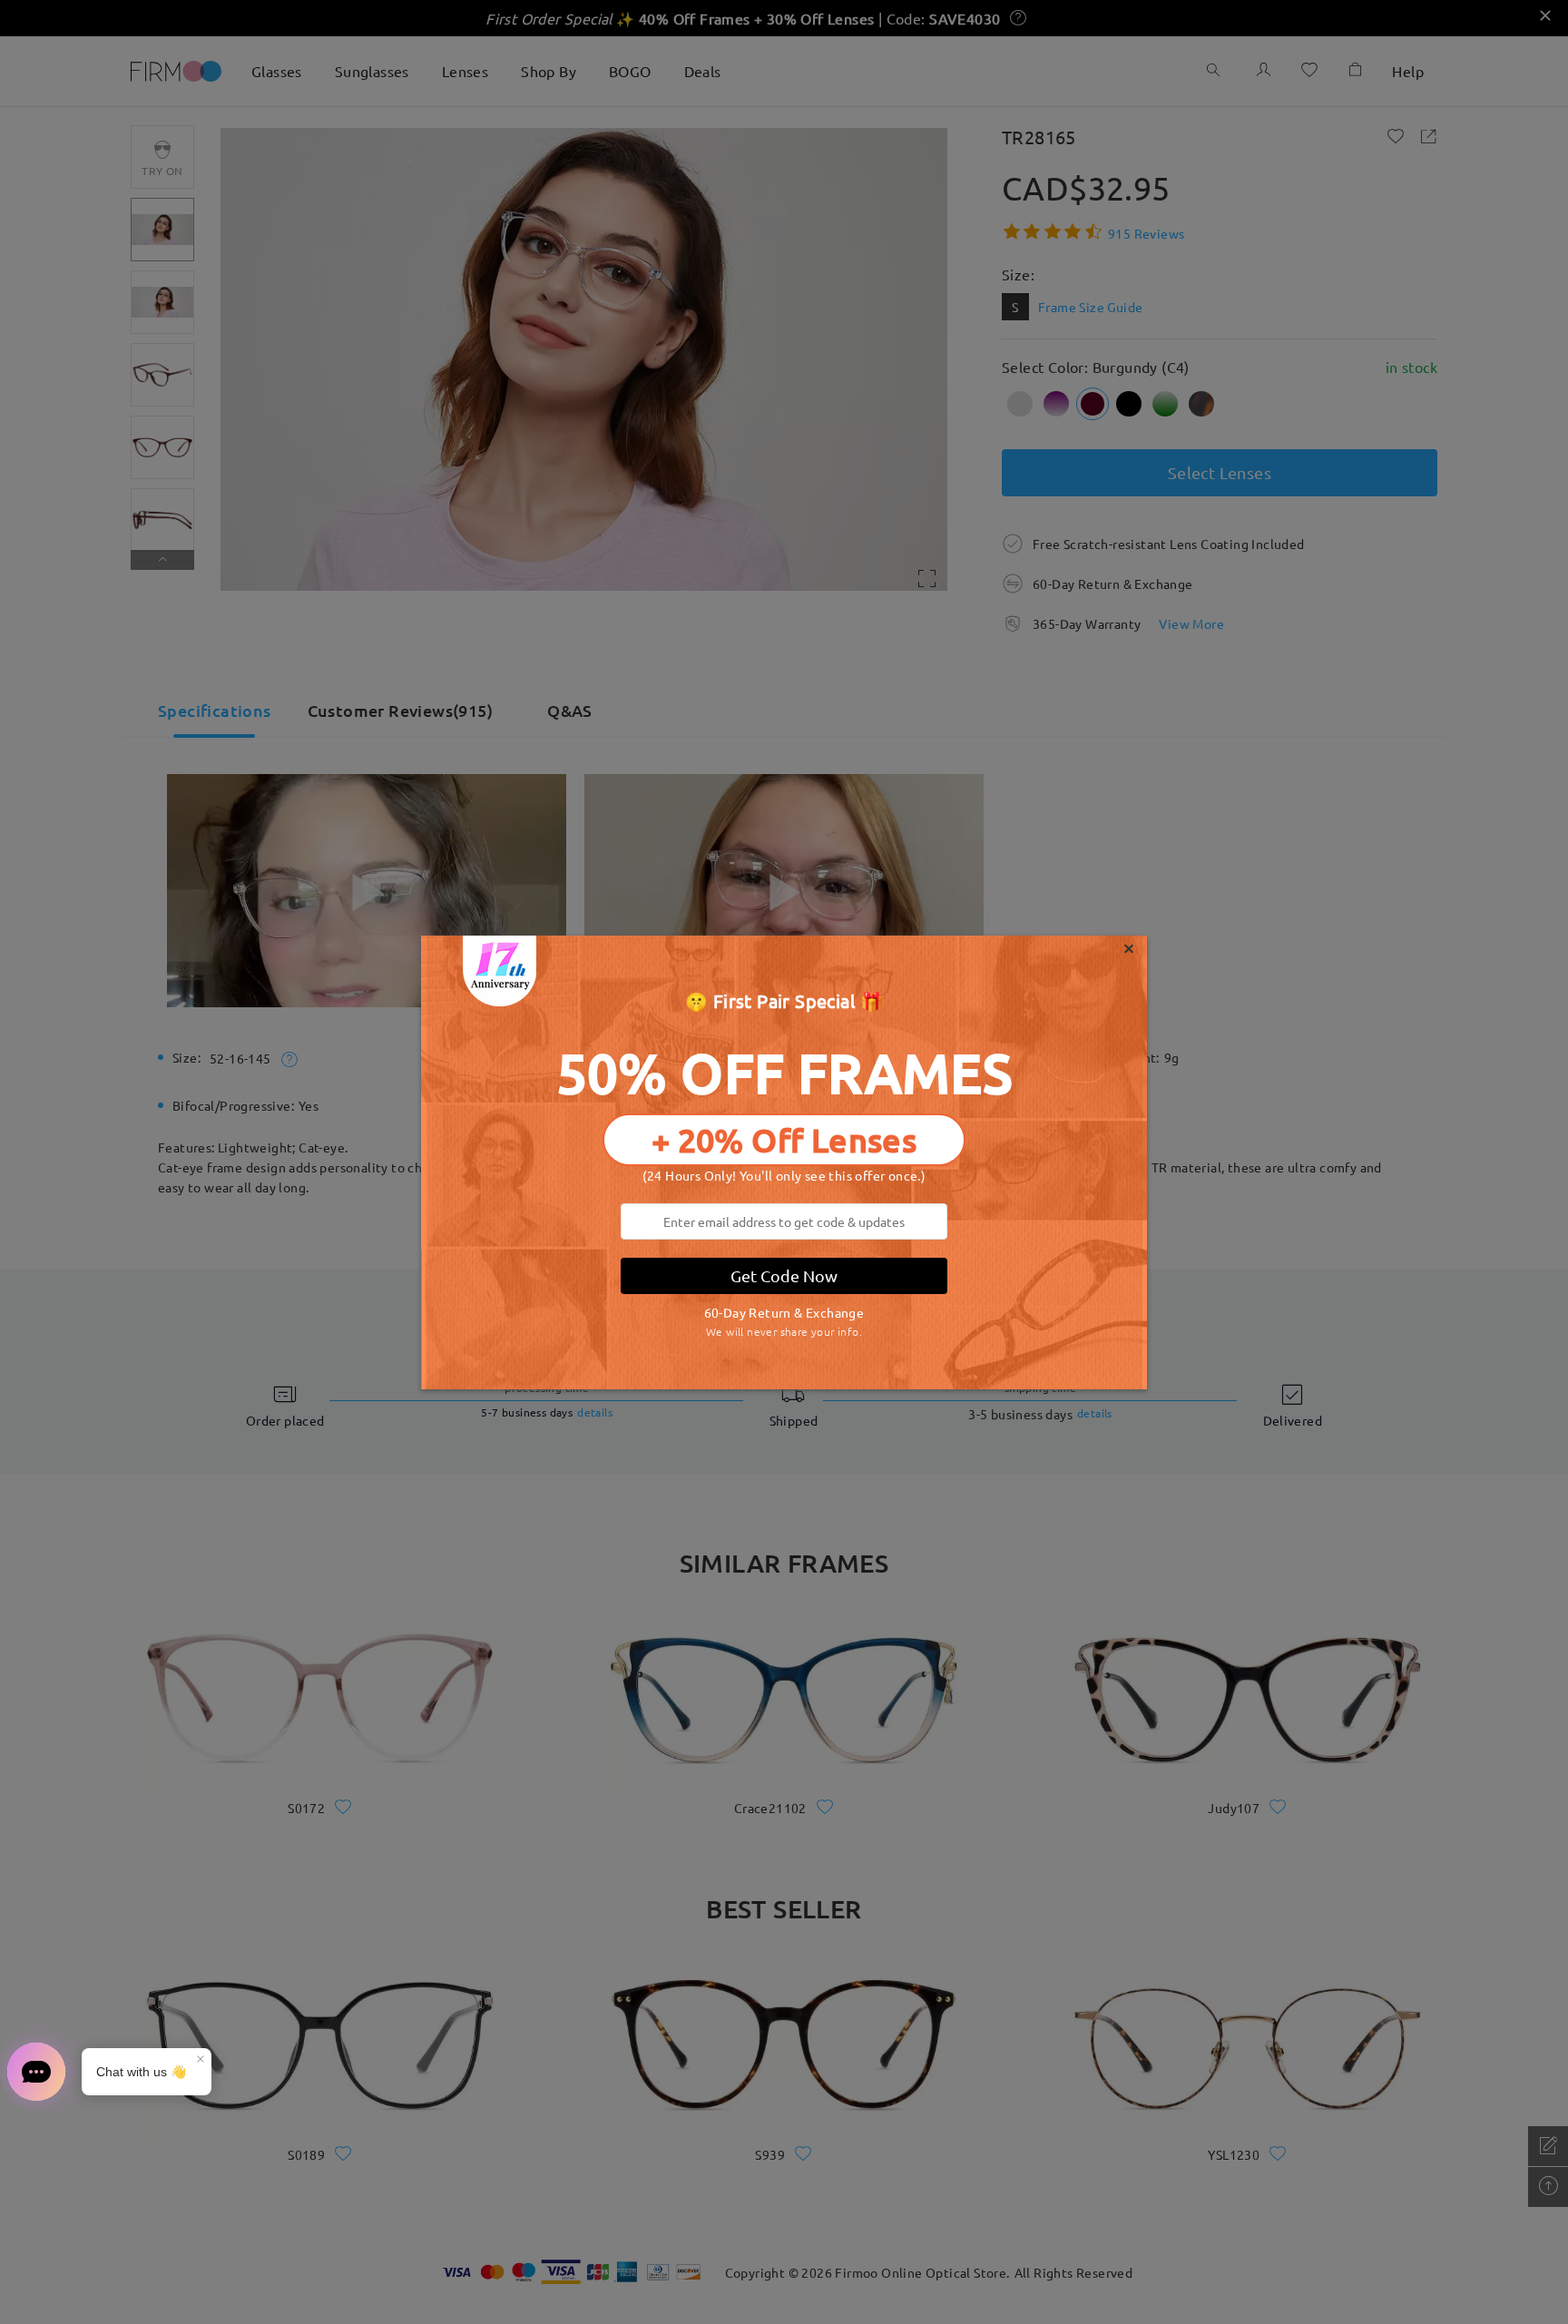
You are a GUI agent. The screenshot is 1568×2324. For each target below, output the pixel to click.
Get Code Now (784, 1275)
